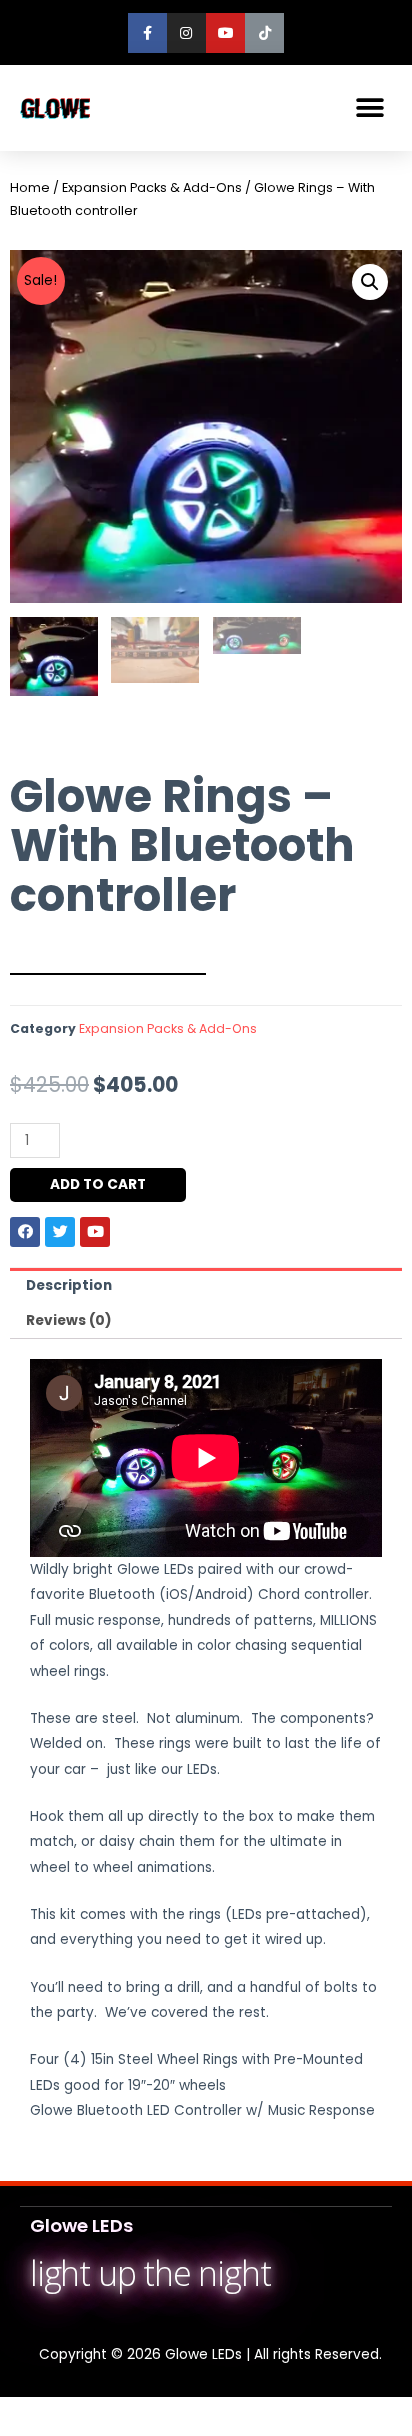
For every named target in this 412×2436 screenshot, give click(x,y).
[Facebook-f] (147, 32)
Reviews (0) (69, 1320)
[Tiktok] (264, 32)
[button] (369, 107)
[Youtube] (225, 32)
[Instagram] (186, 32)
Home (30, 187)
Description (69, 1285)
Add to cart (98, 1184)
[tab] (206, 1286)
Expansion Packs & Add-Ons (152, 187)
